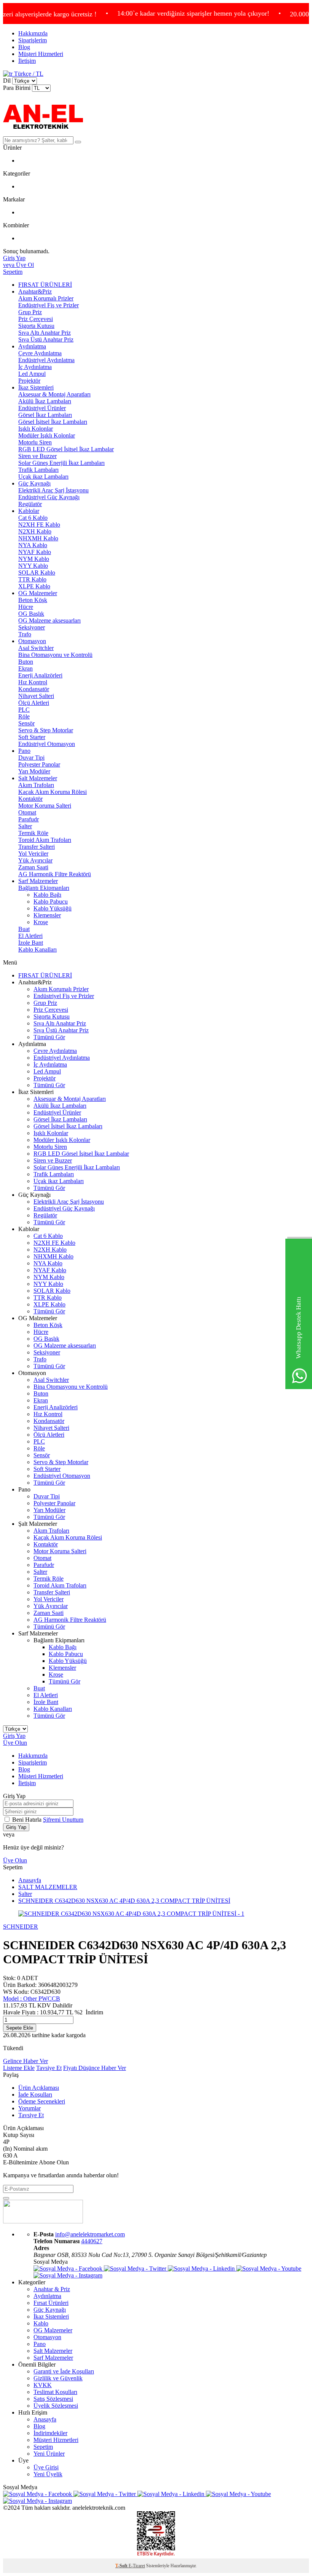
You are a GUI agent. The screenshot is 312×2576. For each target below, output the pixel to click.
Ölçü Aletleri (34, 703)
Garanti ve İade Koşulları (64, 2371)
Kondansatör (34, 689)
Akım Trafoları (36, 785)
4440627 (92, 2241)
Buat (24, 929)
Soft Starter (32, 737)
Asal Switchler (36, 648)
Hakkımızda (33, 33)
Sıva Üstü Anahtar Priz (46, 339)
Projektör (29, 381)
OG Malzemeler (38, 593)
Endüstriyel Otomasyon (47, 744)
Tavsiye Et (49, 2068)
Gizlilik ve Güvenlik (58, 2378)
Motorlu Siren (35, 442)
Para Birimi (17, 88)
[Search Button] (78, 142)
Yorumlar (29, 2108)
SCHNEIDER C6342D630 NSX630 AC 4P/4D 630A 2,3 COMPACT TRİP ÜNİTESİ (124, 1901)
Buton (26, 662)
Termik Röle (33, 833)
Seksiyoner (32, 627)
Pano (24, 751)
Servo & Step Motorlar (46, 730)
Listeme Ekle (19, 2068)
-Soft (122, 2566)
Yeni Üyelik (48, 2474)
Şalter (25, 826)
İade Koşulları (35, 2094)
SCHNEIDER (21, 1927)
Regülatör (30, 504)
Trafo (25, 634)
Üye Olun (15, 1743)
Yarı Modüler (34, 771)
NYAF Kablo (35, 552)
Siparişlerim (33, 40)
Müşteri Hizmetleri (41, 54)
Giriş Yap (14, 1736)
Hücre (26, 607)
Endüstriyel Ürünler (42, 408)
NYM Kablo (34, 559)
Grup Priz (30, 312)
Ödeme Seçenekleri (42, 2101)
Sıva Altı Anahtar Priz (45, 333)
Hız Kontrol (33, 682)
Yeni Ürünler (49, 2454)
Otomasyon (32, 641)
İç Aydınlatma (35, 367)
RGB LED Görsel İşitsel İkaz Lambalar (66, 449)
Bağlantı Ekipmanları (44, 888)
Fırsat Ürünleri (51, 2303)
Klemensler (47, 915)
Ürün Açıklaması (39, 2088)
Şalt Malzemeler (38, 778)
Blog (24, 47)
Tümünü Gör (49, 1037)
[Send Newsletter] (6, 2198)
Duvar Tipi (31, 758)
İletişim (27, 61)
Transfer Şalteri (37, 847)
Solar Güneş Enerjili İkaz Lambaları (61, 463)
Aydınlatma (32, 346)
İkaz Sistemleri (36, 387)
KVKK (43, 2385)
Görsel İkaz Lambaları (45, 415)
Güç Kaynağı (34, 483)
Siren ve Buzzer (37, 456)
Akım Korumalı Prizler (46, 298)
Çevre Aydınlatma (40, 353)
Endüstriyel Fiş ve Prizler (49, 305)
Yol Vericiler (33, 854)
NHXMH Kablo (38, 538)
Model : (32, 1999)
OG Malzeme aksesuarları (49, 620)
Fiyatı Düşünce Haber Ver (95, 2068)
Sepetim (43, 2447)
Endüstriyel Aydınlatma (46, 360)
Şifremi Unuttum (63, 1820)
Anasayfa (30, 1880)
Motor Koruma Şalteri (45, 806)
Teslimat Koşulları (55, 2392)
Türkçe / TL (28, 74)
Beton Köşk (33, 600)
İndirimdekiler (50, 2433)
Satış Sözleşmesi (53, 2399)
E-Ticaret (137, 2566)
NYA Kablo (33, 545)
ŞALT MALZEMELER (48, 1887)
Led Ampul (32, 374)
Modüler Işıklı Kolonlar (47, 435)
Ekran (25, 668)
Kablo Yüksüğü (53, 908)
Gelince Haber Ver (25, 2061)
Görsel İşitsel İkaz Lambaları (53, 422)
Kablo (41, 2323)
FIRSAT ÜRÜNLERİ (45, 285)
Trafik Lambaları (38, 470)
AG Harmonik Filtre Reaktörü (55, 874)
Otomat (27, 812)
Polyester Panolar (39, 764)
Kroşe (41, 922)
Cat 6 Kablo (33, 518)
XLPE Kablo (34, 586)
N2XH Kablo (35, 531)
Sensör (26, 723)
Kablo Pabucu (51, 902)
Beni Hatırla (28, 1820)
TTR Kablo (32, 579)
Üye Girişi (46, 2467)
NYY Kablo (33, 566)
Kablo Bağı (47, 895)
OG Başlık (31, 614)
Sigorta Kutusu (36, 326)
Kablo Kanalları (37, 949)
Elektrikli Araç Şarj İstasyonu (53, 490)
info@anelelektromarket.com (90, 2234)
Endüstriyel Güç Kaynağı (49, 497)
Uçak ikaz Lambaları (43, 477)
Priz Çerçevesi (36, 319)
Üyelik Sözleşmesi (56, 2406)
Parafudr (29, 819)
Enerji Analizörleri (40, 675)
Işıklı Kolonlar (36, 429)
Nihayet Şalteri (36, 696)
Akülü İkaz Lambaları (45, 401)
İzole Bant (31, 943)
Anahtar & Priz (52, 2289)
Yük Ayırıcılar (35, 860)
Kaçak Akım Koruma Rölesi (53, 792)
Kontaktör (30, 799)
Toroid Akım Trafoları (45, 840)
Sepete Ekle (20, 2028)
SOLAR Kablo (37, 573)
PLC (24, 710)
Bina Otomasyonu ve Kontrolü (55, 655)
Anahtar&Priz (35, 291)
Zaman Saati (33, 867)
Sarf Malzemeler (38, 881)
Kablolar (29, 511)
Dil (7, 81)
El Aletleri (30, 936)
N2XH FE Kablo (39, 525)
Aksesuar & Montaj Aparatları (54, 394)
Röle (24, 716)
